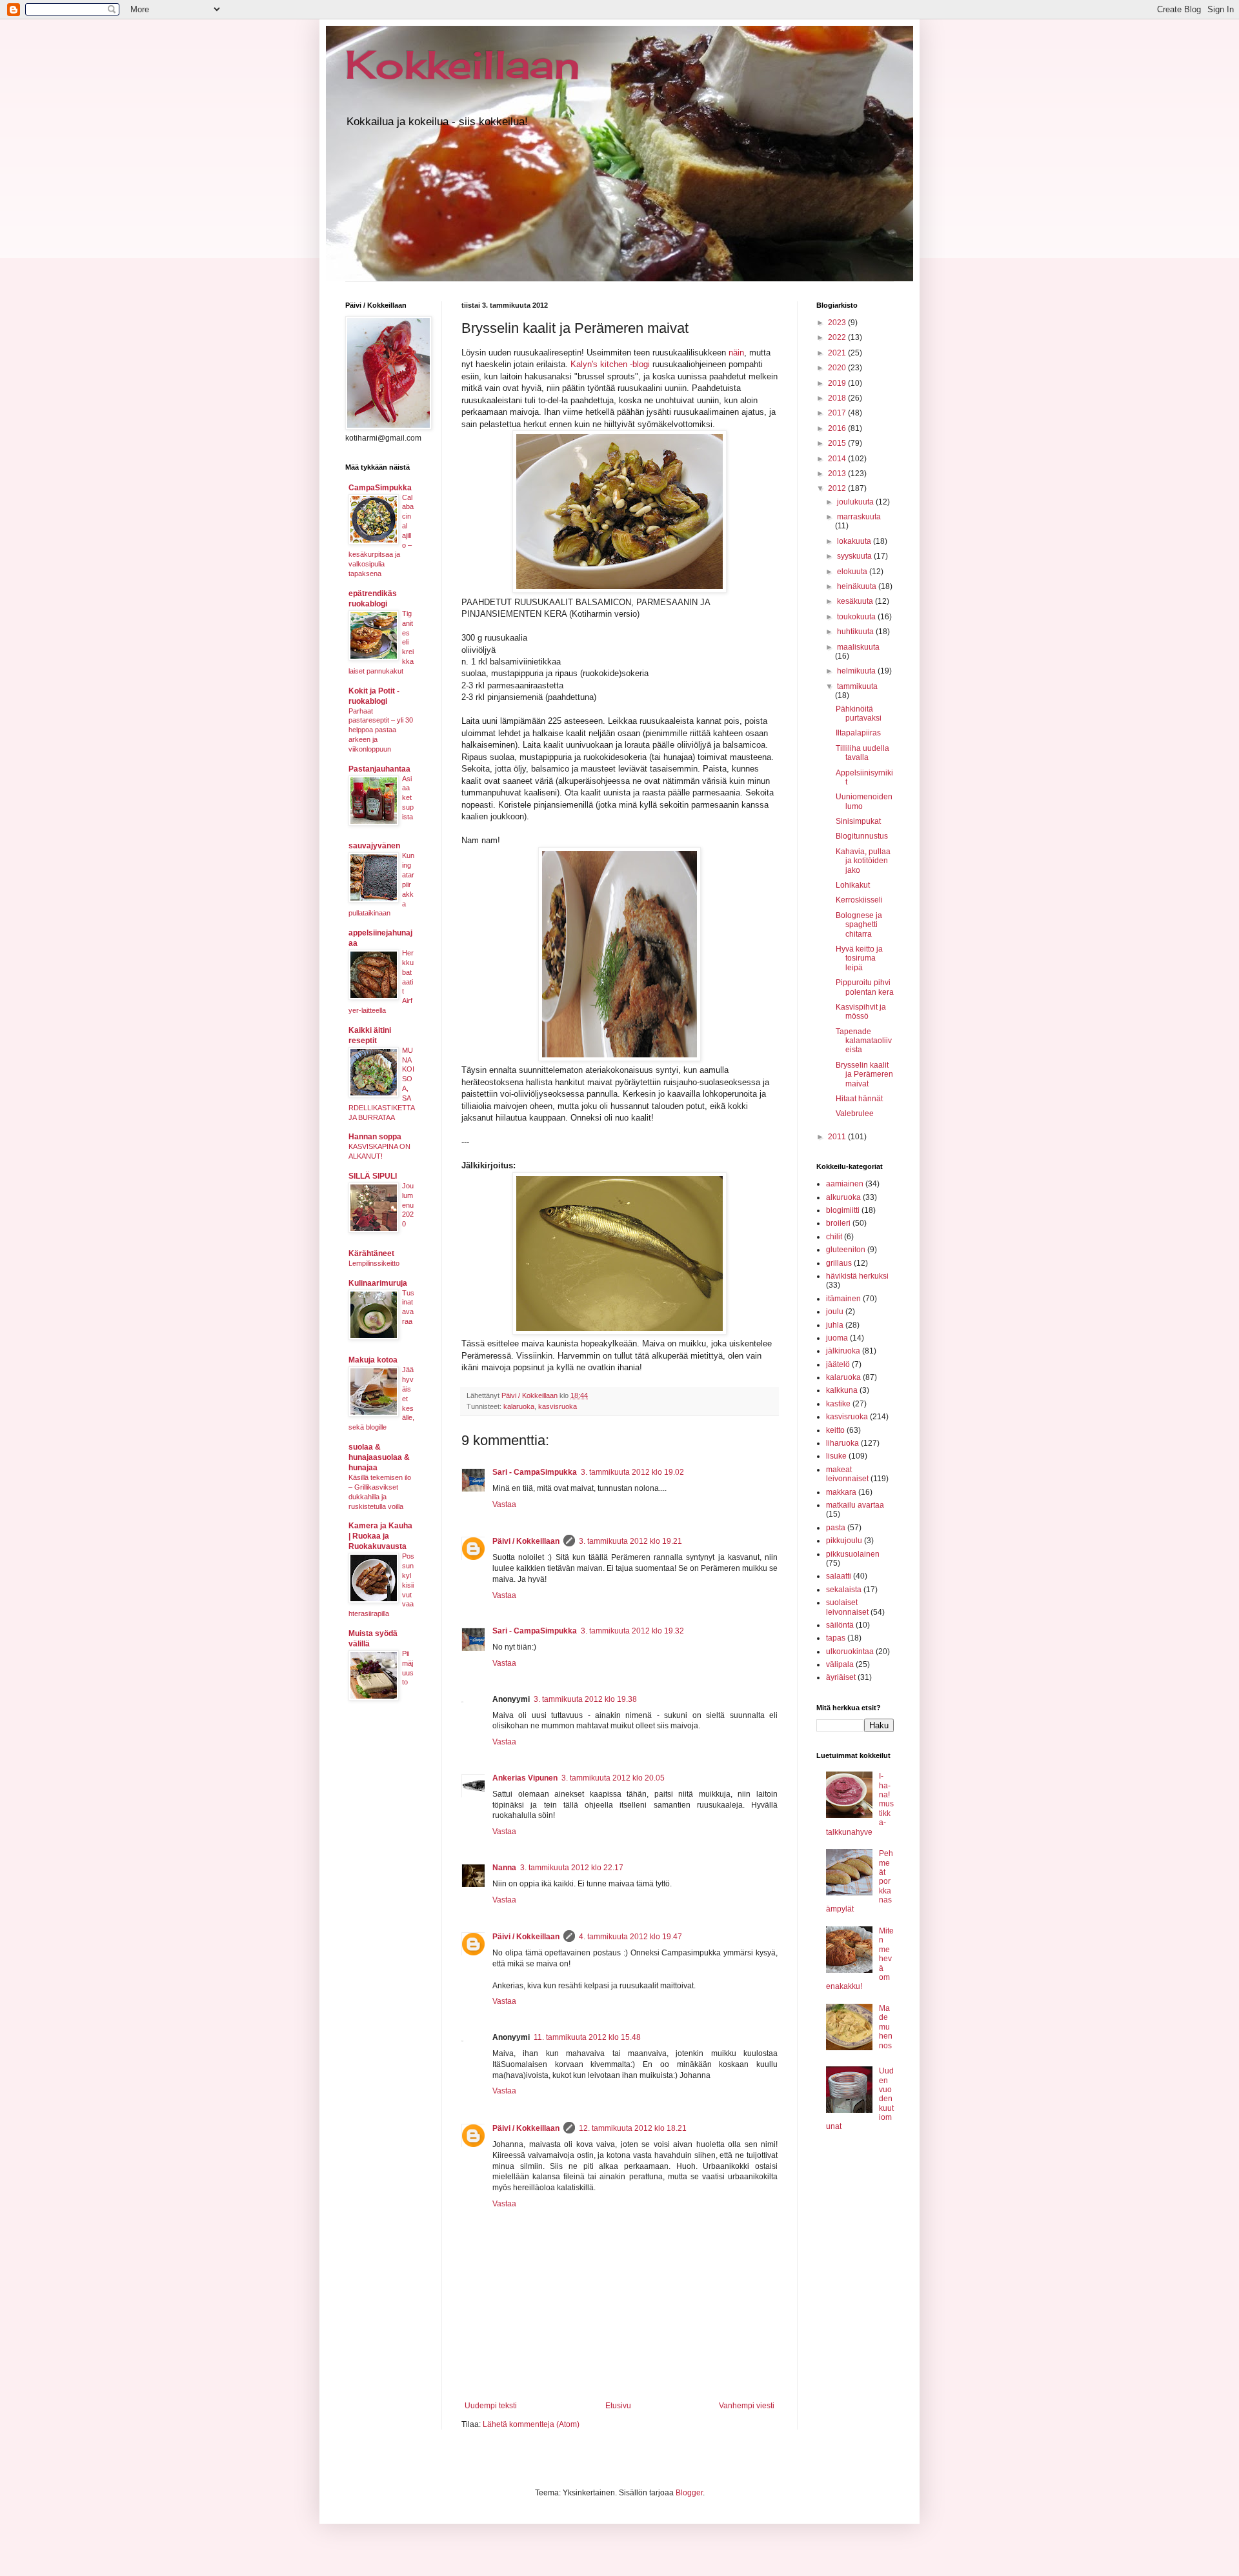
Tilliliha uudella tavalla (862, 753)
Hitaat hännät (859, 1099)
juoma (837, 1338)
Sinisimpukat (858, 821)
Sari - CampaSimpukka (535, 1472)
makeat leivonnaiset (847, 1474)
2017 (838, 413)
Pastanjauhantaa (379, 769)
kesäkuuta (856, 601)
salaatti (839, 1576)
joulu (835, 1312)
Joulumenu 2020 (408, 1205)
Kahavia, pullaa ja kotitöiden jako (863, 861)
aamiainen (845, 1184)
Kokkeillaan (463, 64)
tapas (836, 1638)
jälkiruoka (843, 1351)
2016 (838, 428)
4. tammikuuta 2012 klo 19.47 (630, 1937)
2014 (838, 459)
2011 (838, 1137)
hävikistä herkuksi (857, 1276)
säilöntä (840, 1625)
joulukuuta (856, 502)
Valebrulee (855, 1113)
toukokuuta (857, 617)
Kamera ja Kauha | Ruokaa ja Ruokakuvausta (380, 1536)
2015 (838, 443)
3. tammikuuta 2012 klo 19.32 (632, 1631)
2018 (838, 398)
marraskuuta (859, 517)
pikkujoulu (844, 1541)
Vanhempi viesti (747, 2406)
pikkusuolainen (853, 1554)
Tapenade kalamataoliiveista (864, 1041)
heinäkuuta (858, 586)
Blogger (689, 2493)
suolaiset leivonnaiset (847, 1607)
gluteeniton (846, 1250)
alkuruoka (843, 1197)
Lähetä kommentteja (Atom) (531, 2424)
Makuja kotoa (373, 1360)
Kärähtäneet (371, 1253)
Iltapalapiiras (858, 733)
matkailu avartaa (855, 1505)
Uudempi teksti (491, 2406)
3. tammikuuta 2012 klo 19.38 (585, 1699)
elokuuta (853, 572)
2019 (838, 383)
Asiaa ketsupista (408, 798)
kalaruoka (519, 1406)
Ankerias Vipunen (525, 1778)
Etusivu (618, 2406)
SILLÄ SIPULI (373, 1176)
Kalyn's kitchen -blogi (611, 364)
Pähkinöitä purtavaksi (859, 714)
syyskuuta (855, 556)
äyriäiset (841, 1677)
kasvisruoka (558, 1406)
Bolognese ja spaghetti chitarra (859, 925)
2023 (838, 323)
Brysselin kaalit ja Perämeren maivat (864, 1074)
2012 (838, 488)
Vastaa (504, 1504)
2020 (838, 368)
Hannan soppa (375, 1137)
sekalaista (844, 1590)
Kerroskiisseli (859, 900)
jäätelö (838, 1364)
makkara (841, 1492)
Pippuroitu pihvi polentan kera (865, 987)
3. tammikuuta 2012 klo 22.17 (572, 1868)
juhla (835, 1325)
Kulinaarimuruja (378, 1283)
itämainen (843, 1299)
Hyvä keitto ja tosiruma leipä (859, 958)
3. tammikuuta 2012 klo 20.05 (613, 1778)
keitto (835, 1430)
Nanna (504, 1868)
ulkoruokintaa (850, 1652)
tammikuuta (857, 686)
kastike (838, 1404)
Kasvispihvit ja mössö (861, 1012)
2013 (838, 474)
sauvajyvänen (374, 846)
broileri (838, 1223)
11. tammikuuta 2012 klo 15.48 (587, 2037)
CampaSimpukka (380, 488)
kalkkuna (842, 1390)
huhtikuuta (856, 632)
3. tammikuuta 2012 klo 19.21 (630, 1541)
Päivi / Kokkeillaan (526, 1541)
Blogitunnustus (862, 836)
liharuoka (842, 1443)
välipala (840, 1664)
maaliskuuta (858, 647)
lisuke (836, 1456)
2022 (838, 337)
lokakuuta (855, 541)
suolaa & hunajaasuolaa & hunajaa (379, 1457)
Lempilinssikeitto (374, 1263)
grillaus (839, 1263)
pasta (836, 1528)
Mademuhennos (886, 2027)
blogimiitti (843, 1210)
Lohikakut (853, 885)
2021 (838, 353)
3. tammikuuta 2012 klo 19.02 (632, 1472)
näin (736, 353)
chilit (834, 1237)
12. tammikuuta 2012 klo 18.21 (633, 2128)
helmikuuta (857, 671)
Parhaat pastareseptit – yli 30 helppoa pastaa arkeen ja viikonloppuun (381, 730)
